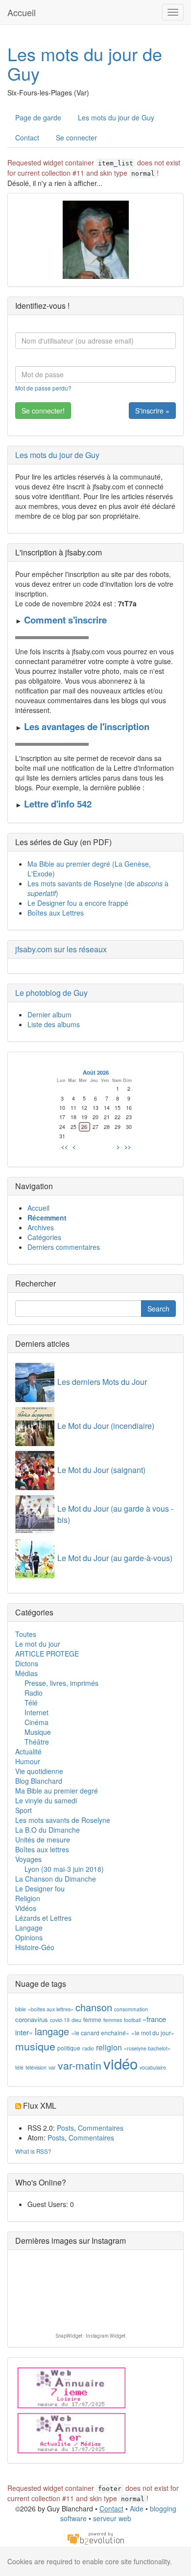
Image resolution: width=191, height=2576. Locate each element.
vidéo (120, 2063)
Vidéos (26, 1908)
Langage (29, 1928)
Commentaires (101, 2128)
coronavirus (32, 2019)
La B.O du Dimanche (48, 1830)
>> (128, 1147)
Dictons (27, 1663)
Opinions (29, 1937)
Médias (26, 1673)
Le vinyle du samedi (46, 1800)
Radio (34, 1693)
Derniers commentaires (64, 1247)
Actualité (28, 1751)
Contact (27, 138)
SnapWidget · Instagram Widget (91, 2336)
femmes (113, 2020)
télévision (36, 2067)
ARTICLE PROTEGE (47, 1654)
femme (92, 2019)
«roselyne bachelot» (147, 2048)
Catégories (44, 1237)
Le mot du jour (38, 1644)
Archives (41, 1227)
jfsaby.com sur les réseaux (61, 949)
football (132, 2020)
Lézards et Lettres (43, 1918)
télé (19, 2067)
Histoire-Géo (35, 1947)
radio (88, 2048)
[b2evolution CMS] (95, 2538)
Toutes (26, 1634)
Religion (28, 1898)
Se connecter (76, 138)
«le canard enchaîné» (100, 2033)
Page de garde (38, 117)
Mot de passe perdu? (43, 388)
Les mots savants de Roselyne (63, 1820)
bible (21, 2009)
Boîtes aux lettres (42, 1849)
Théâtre (37, 1742)
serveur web (112, 2518)
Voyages (28, 1859)
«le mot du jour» (153, 2033)
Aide (137, 2508)
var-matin (80, 2065)
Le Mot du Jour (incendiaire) (106, 1426)
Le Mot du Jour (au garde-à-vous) (115, 1558)
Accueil (22, 12)
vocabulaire (153, 2067)
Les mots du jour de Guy (85, 63)
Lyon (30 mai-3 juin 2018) (64, 1869)
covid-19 (60, 2020)
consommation (131, 2009)
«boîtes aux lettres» (51, 2009)
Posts (65, 2128)
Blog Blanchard (39, 1781)
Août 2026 (96, 1072)
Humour (28, 1761)
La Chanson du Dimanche (56, 1879)
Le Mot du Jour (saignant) (101, 1470)
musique (35, 2046)
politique (69, 2048)
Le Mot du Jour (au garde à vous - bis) (115, 1514)
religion (109, 2047)
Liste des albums (54, 1024)
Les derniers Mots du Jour (102, 1382)
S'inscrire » (152, 411)
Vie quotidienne (39, 1771)
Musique (38, 1732)
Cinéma (36, 1722)
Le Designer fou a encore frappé (78, 903)
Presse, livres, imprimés (61, 1683)
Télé (31, 1702)
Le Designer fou (40, 1888)
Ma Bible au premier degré (57, 1791)
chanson (94, 2007)
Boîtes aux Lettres (56, 913)
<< (65, 1147)
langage (52, 2031)
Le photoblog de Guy (51, 993)
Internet (36, 1712)
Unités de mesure (43, 1840)
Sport (24, 1810)
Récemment (47, 1218)
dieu (76, 2020)
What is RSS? (33, 2151)
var (52, 2067)
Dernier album (49, 1014)
